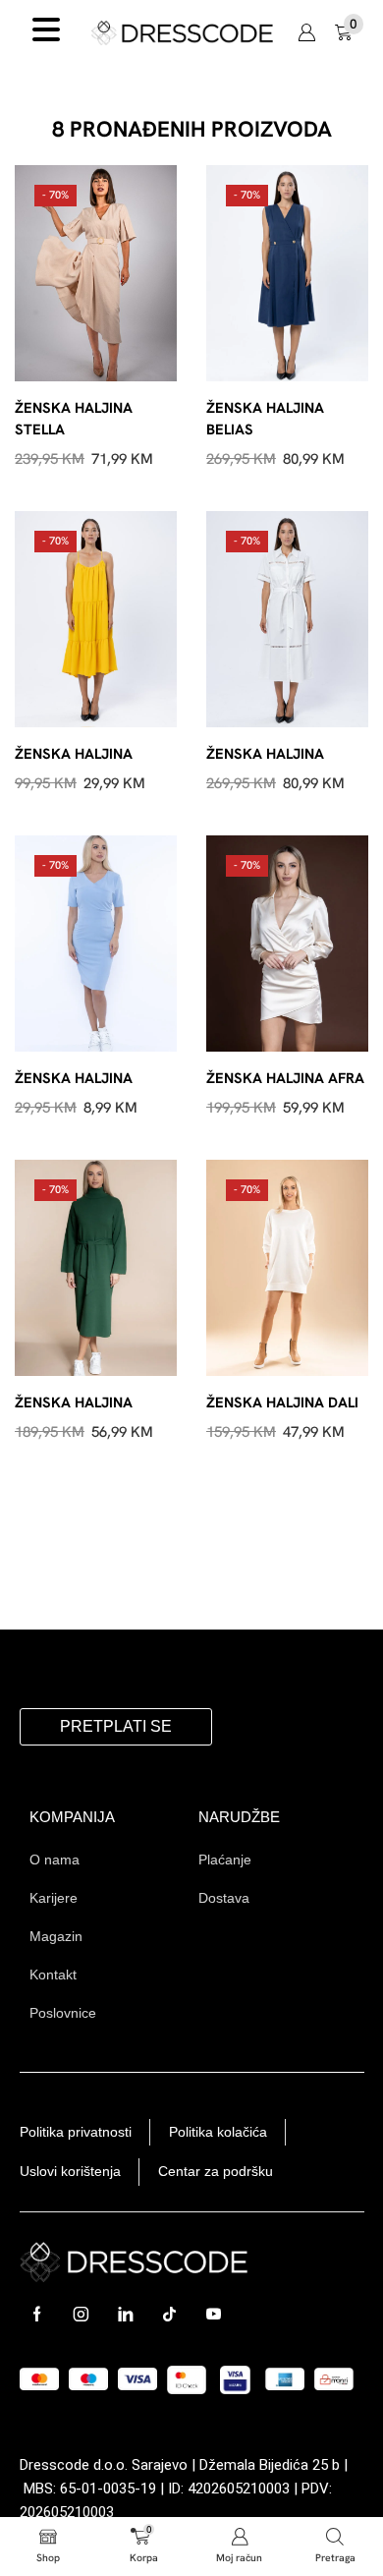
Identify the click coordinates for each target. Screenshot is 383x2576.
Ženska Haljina (74, 753)
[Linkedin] (125, 2314)
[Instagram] (81, 2314)
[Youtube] (214, 2314)
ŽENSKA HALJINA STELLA (74, 418)
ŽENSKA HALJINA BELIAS (265, 418)
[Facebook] (37, 2314)
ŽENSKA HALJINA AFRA (285, 1078)
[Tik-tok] (169, 2314)
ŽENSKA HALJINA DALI (282, 1402)
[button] (306, 32)
